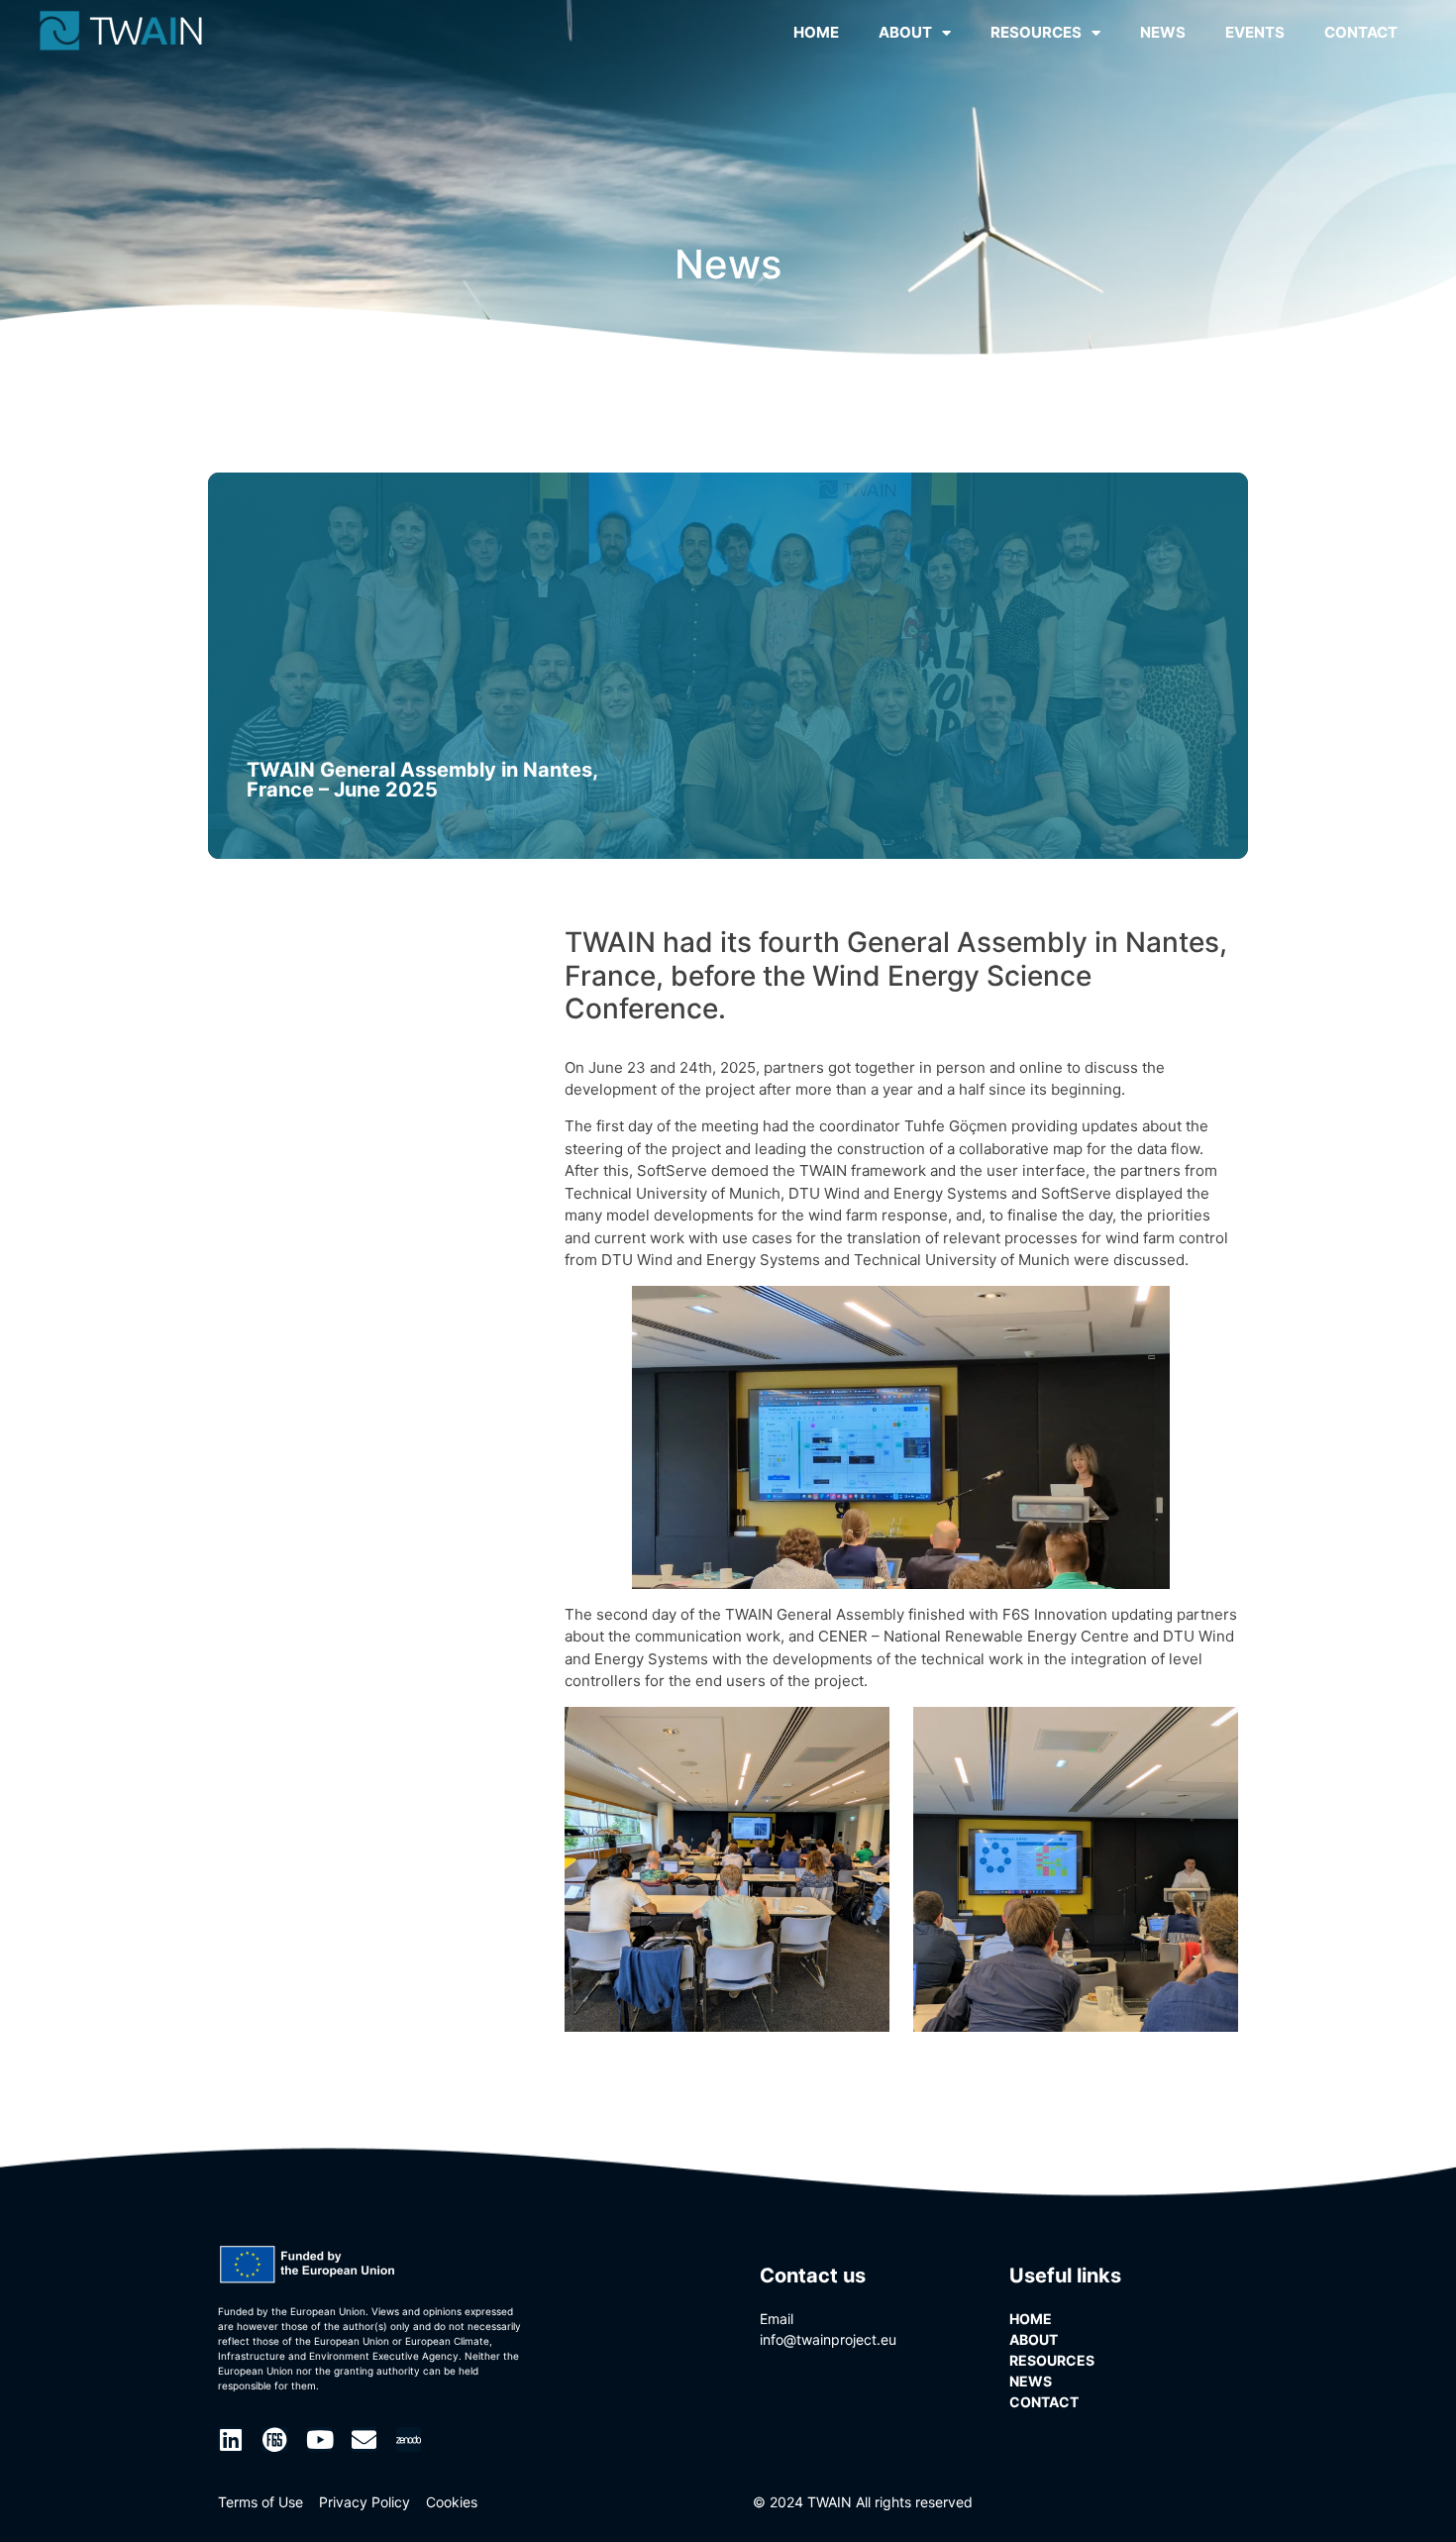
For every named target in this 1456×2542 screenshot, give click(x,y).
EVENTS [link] (1255, 32)
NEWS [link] (1163, 32)
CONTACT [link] (1361, 32)
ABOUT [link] (905, 32)
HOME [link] (816, 32)
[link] (121, 31)
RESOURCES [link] (1036, 32)
